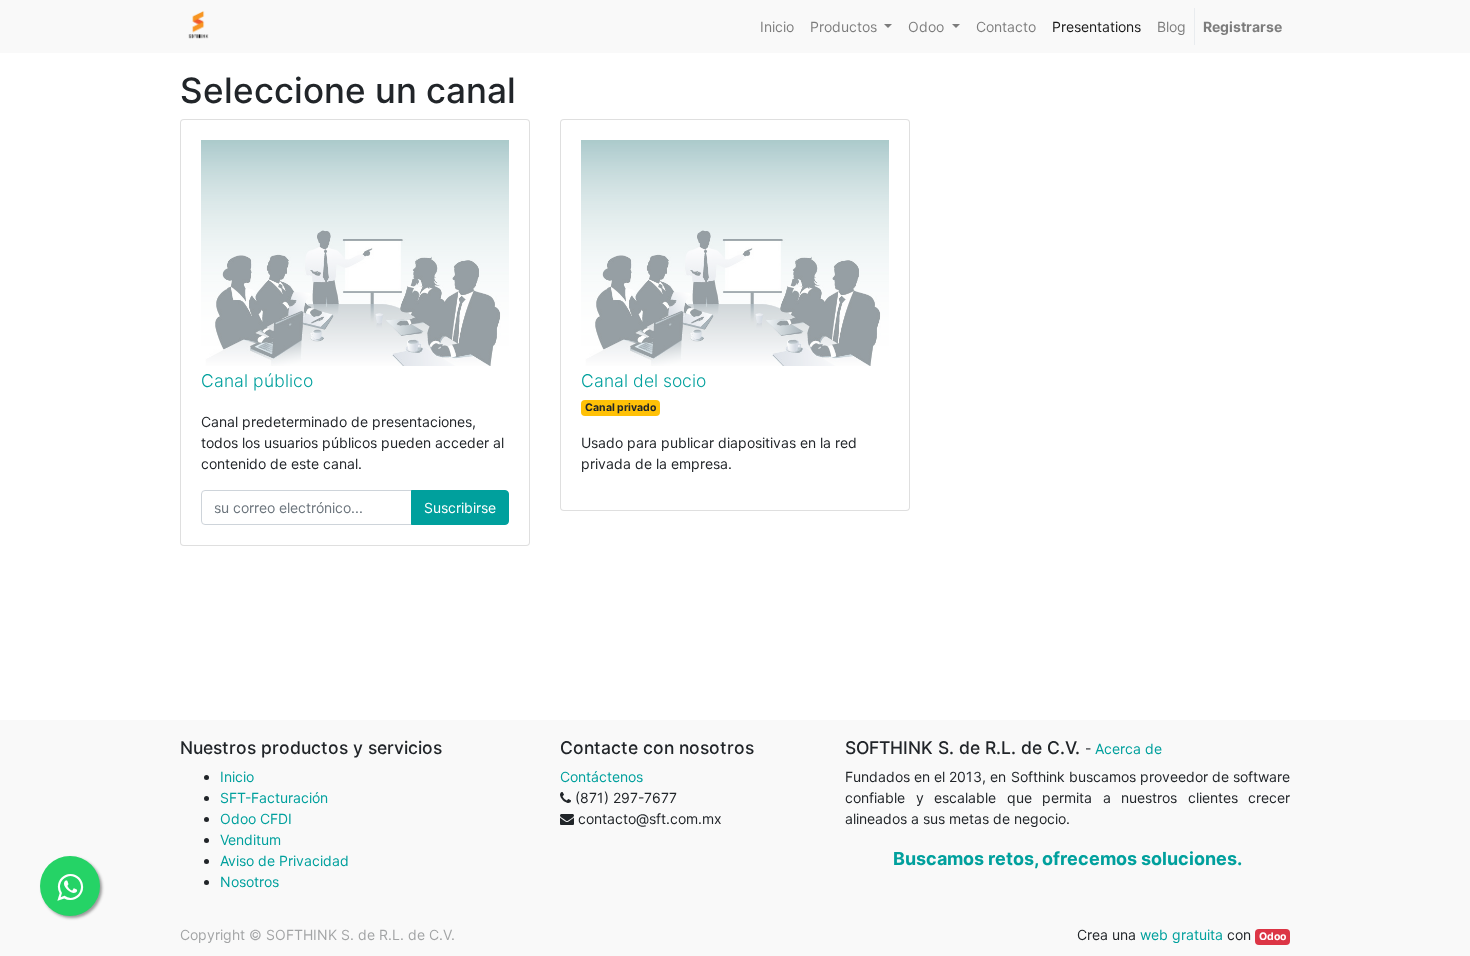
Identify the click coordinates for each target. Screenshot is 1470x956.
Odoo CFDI (256, 818)
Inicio (237, 776)
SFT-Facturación (274, 797)
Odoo (1272, 936)
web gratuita (1181, 934)
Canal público (257, 380)
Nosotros (249, 881)
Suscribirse (460, 507)
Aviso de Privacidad (284, 860)
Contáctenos (601, 776)
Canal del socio (643, 380)
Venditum (250, 839)
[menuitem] (777, 26)
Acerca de (1128, 748)
